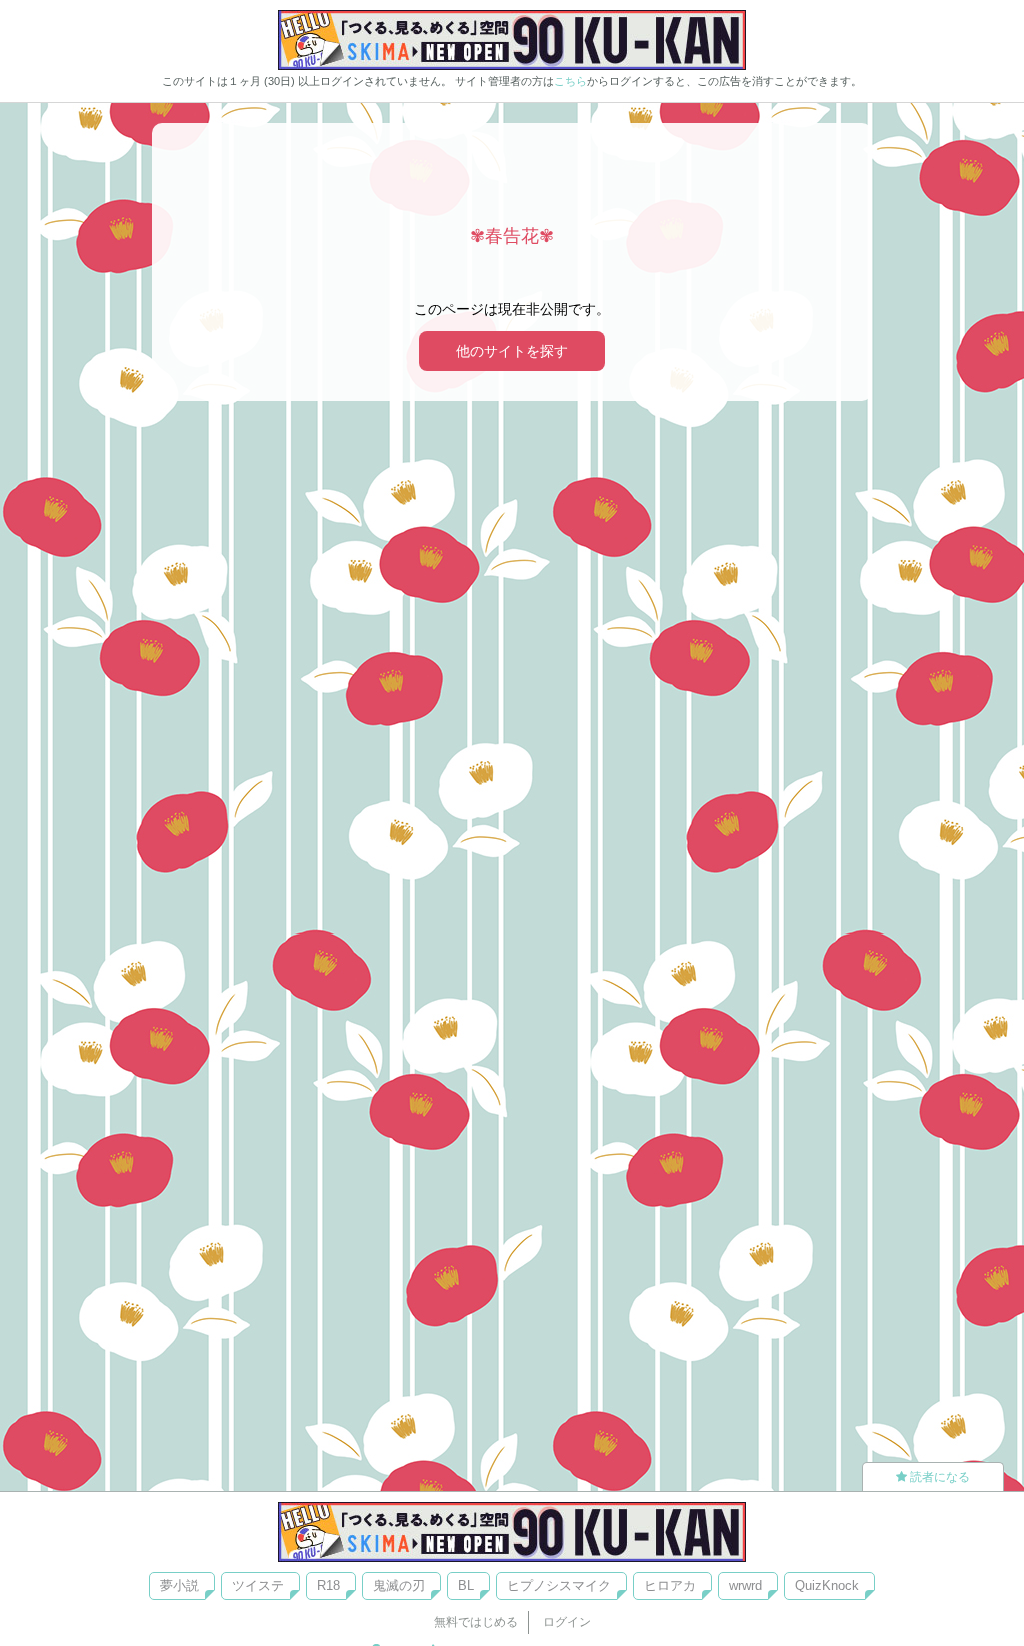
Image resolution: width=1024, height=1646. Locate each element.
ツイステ (258, 1585)
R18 (328, 1585)
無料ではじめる (476, 1622)
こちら (570, 81)
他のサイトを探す (512, 351)
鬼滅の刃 (399, 1585)
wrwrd (745, 1585)
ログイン (567, 1622)
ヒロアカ (670, 1585)
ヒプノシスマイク (559, 1585)
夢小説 (179, 1585)
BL (466, 1585)
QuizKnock (827, 1585)
